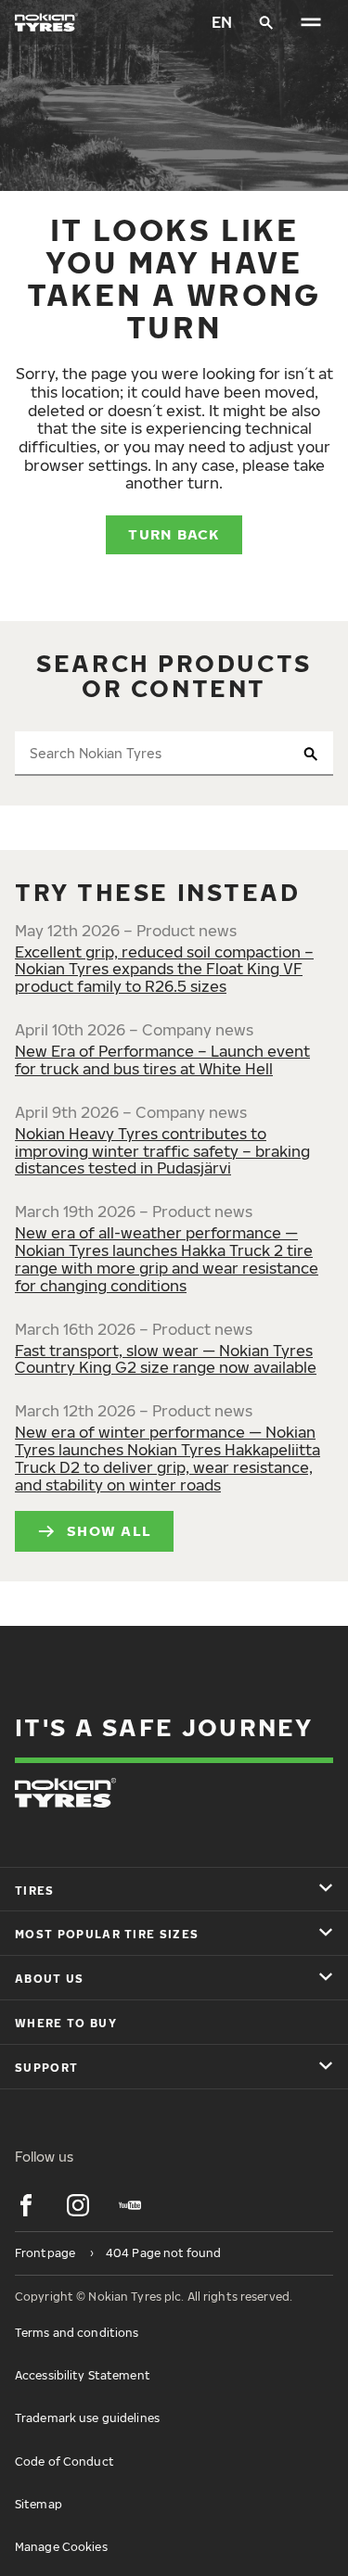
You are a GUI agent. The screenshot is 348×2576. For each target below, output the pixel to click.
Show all (109, 1530)
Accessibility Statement (83, 2375)
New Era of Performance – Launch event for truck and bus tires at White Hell (162, 1060)
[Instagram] (78, 2205)
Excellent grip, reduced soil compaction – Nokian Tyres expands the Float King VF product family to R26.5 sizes (164, 970)
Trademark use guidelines (87, 2418)
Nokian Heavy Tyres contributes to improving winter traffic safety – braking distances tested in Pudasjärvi (162, 1151)
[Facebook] (26, 2205)
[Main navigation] (311, 22)
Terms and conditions (77, 2333)
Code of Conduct (64, 2462)
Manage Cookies (61, 2547)
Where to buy (66, 2023)
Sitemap (39, 2504)
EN (222, 22)
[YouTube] (130, 2205)
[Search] (266, 22)
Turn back (174, 534)
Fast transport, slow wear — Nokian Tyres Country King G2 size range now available (166, 1359)
